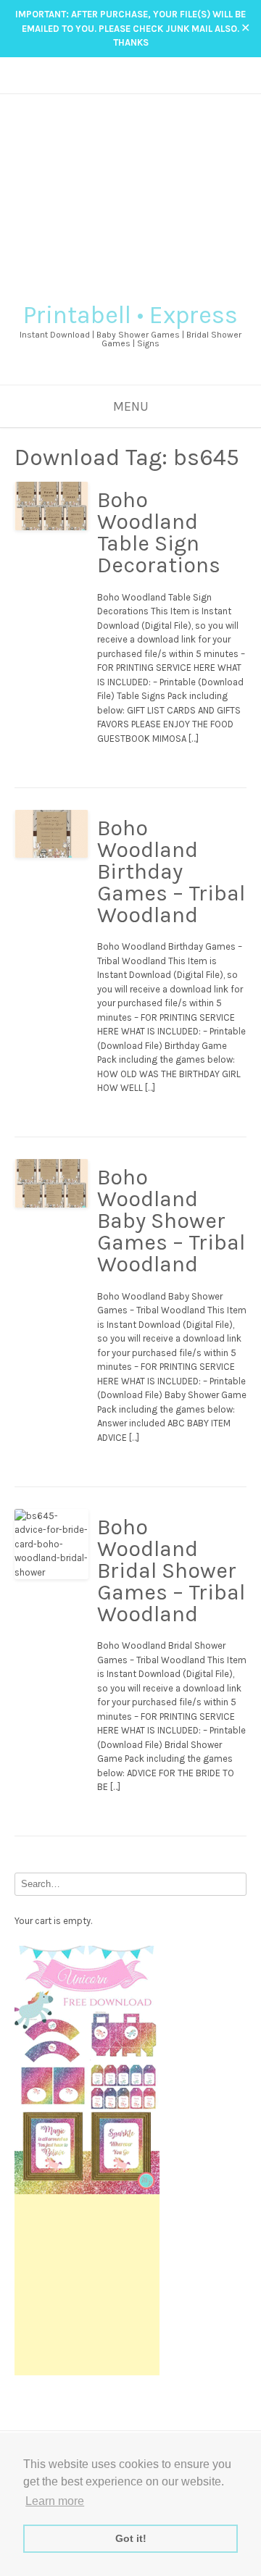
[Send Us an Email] (110, 84)
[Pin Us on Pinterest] (151, 84)
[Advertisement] (130, 192)
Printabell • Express (130, 315)
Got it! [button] (131, 2538)
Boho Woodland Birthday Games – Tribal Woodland (171, 871)
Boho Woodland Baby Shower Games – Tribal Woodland (171, 1221)
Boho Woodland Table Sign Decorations (159, 532)
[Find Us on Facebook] (124, 84)
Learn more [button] (55, 2501)
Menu (131, 406)
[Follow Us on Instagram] (137, 84)
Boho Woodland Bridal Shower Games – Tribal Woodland (171, 1571)
